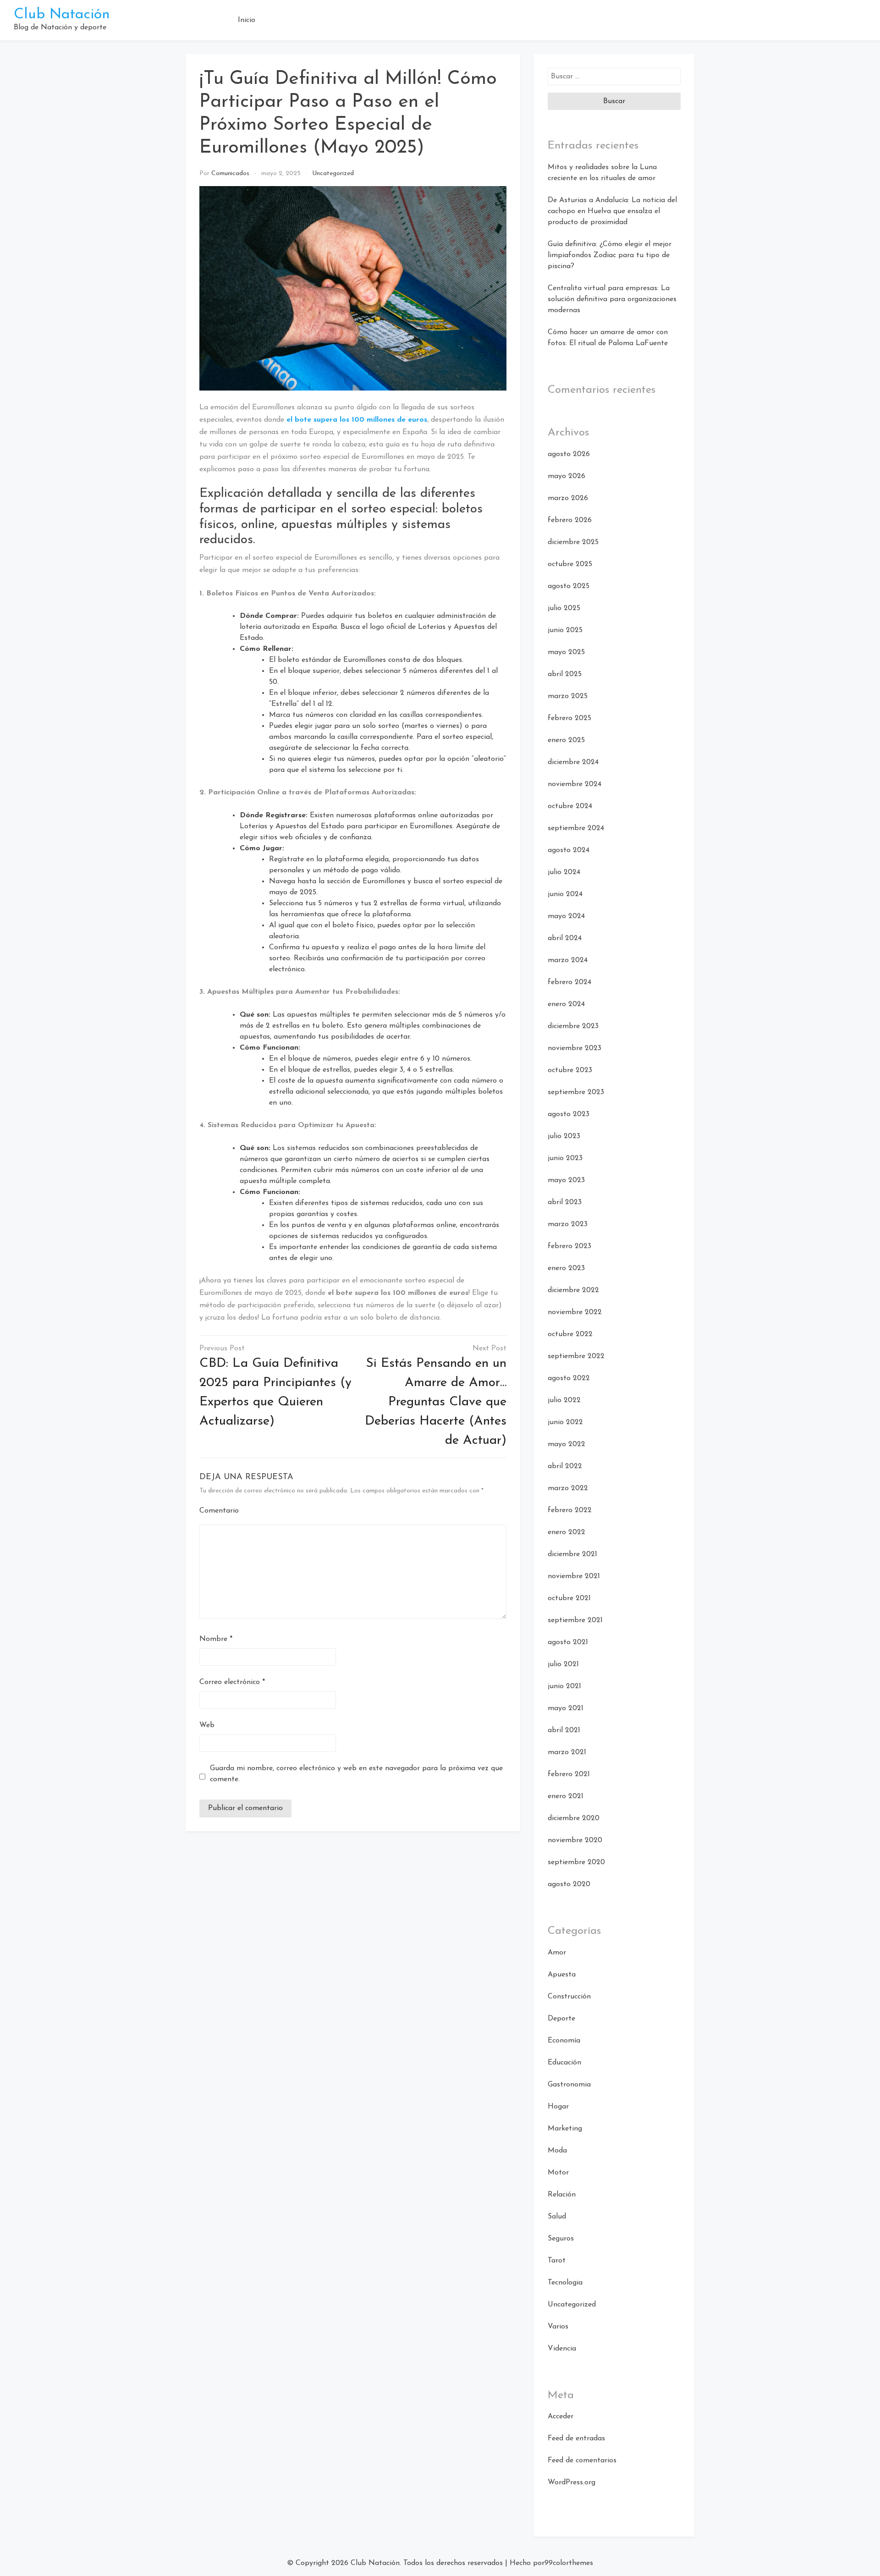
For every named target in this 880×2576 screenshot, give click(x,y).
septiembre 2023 (576, 1092)
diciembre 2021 (572, 1554)
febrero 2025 (569, 718)
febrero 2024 (569, 982)
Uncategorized (333, 173)
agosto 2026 (569, 454)
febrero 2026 (570, 520)
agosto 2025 (569, 586)
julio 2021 (563, 1664)
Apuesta (562, 1975)
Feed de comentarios (582, 2460)
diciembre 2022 (573, 1290)
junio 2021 (564, 1686)
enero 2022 (566, 1532)
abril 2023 (565, 1202)
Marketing (565, 2129)
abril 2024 (565, 938)
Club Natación (62, 15)
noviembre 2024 (575, 784)
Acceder (561, 2416)
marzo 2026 (568, 498)
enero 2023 (566, 1268)
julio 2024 (564, 872)
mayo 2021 (566, 1708)
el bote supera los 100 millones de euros (357, 420)
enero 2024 (566, 1004)
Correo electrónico (232, 1682)
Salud (557, 2217)
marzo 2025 (568, 696)
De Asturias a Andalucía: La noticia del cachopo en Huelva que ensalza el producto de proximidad (612, 211)
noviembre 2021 (574, 1576)
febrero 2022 (570, 1510)
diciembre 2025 (573, 542)
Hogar (558, 2107)
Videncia (562, 2349)
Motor (558, 2173)
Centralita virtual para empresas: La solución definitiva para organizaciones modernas (612, 299)
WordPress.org (572, 2482)
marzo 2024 (568, 960)
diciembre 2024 (573, 762)
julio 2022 (564, 1400)
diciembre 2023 (573, 1026)
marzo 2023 (568, 1224)
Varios (558, 2327)
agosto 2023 (569, 1114)
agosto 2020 (569, 1884)
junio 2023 (565, 1158)
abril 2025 (565, 674)
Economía (564, 2041)
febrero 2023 (569, 1246)
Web (207, 1725)
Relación (562, 2195)
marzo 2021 (567, 1752)
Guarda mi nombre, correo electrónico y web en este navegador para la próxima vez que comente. (356, 1774)
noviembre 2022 (575, 1312)
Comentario (219, 1511)
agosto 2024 (569, 850)
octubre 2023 (570, 1070)
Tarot (557, 2261)
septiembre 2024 (576, 828)
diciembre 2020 (574, 1818)
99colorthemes (569, 2563)
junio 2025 (565, 630)
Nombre (216, 1639)
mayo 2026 (566, 476)
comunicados (230, 173)
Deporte (561, 2019)
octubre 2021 (569, 1598)
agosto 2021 (568, 1642)
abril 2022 (565, 1466)
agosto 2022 (569, 1378)
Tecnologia (565, 2283)
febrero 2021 (569, 1774)
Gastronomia (569, 2085)
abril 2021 (564, 1730)
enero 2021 (566, 1796)
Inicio (247, 20)
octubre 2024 (570, 806)
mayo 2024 (566, 916)
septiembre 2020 (576, 1862)
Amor (557, 1953)
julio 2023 (564, 1136)
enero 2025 (566, 740)
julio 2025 (564, 608)
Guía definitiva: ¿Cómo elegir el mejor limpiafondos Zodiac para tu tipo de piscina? (610, 255)
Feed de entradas (576, 2438)
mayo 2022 (566, 1444)
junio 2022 (565, 1422)
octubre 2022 (570, 1334)
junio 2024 (565, 894)
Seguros (561, 2239)
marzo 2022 (568, 1488)
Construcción (569, 1997)
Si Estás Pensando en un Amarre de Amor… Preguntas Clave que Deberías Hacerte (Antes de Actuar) (436, 1402)
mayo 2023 (566, 1180)
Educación (564, 2063)
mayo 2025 (566, 652)
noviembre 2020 (575, 1840)
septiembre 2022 (576, 1356)
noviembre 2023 (575, 1048)
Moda (557, 2151)
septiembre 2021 (575, 1620)
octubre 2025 (570, 564)
